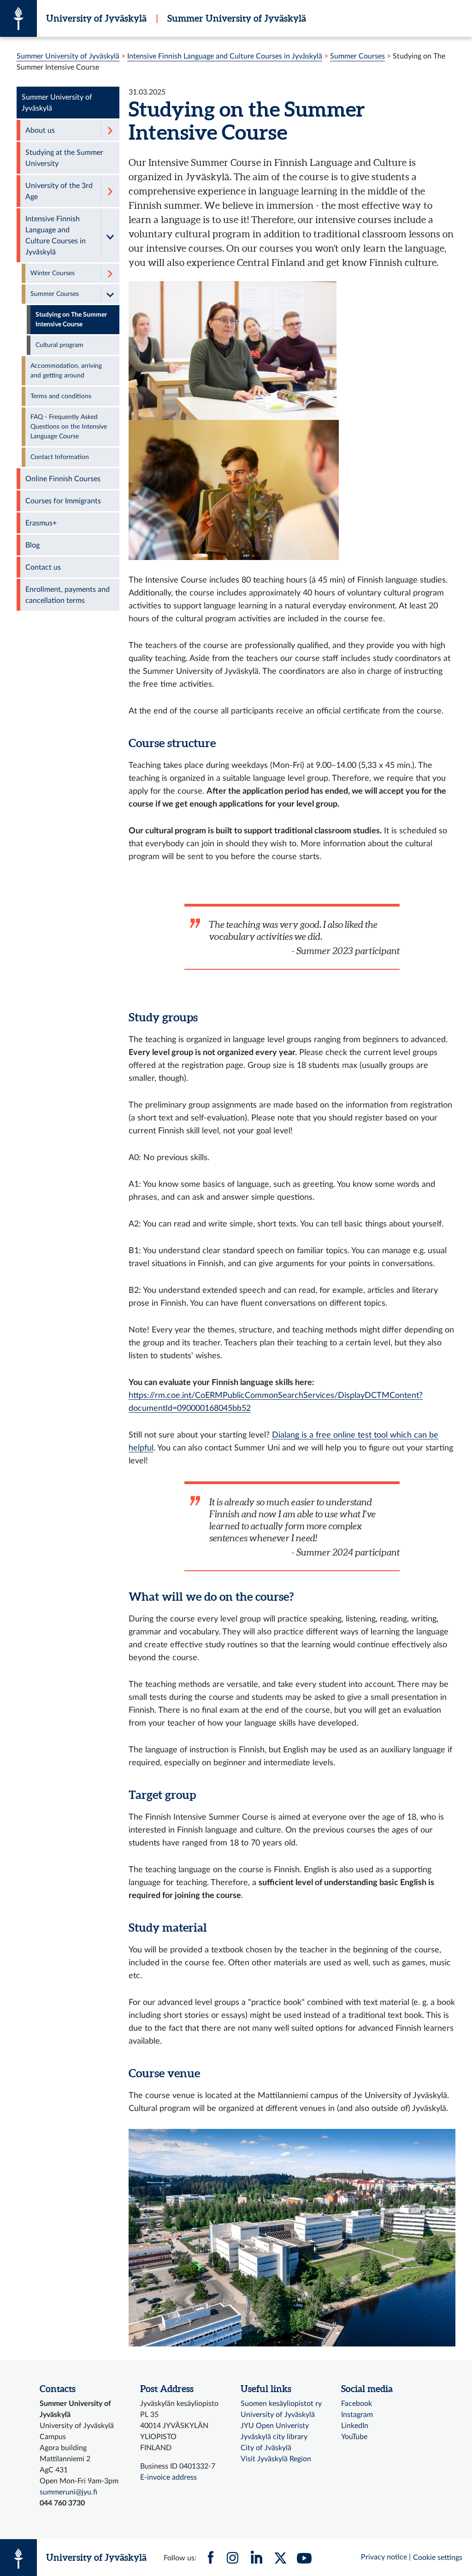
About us (40, 130)
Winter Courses (53, 273)
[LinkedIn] (256, 2558)
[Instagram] (232, 2558)
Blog (32, 545)
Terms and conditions (61, 396)
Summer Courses (357, 56)
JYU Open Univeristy (275, 2426)
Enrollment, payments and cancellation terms (68, 595)
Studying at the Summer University (64, 158)
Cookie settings (438, 2558)
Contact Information (60, 457)
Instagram (357, 2415)
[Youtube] (304, 2558)
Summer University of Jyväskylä (237, 18)
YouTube (354, 2437)
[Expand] (110, 130)
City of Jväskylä (266, 2448)
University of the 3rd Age (59, 191)
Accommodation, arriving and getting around (66, 371)
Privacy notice (384, 2557)
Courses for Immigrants (63, 501)
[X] (280, 2558)
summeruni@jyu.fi (68, 2492)
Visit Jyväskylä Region (276, 2459)
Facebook (357, 2404)
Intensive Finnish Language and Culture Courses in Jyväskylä (225, 56)
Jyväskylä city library (274, 2437)
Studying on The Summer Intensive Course (71, 320)
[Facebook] (211, 2558)
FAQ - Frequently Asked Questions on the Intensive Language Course (69, 427)
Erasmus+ (41, 523)
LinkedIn (355, 2426)
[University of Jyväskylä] (18, 18)
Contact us (43, 567)
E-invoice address (168, 2477)
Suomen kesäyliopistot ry (281, 2404)
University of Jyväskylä (96, 18)
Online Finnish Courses (63, 479)
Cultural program (59, 345)
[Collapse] (110, 235)
